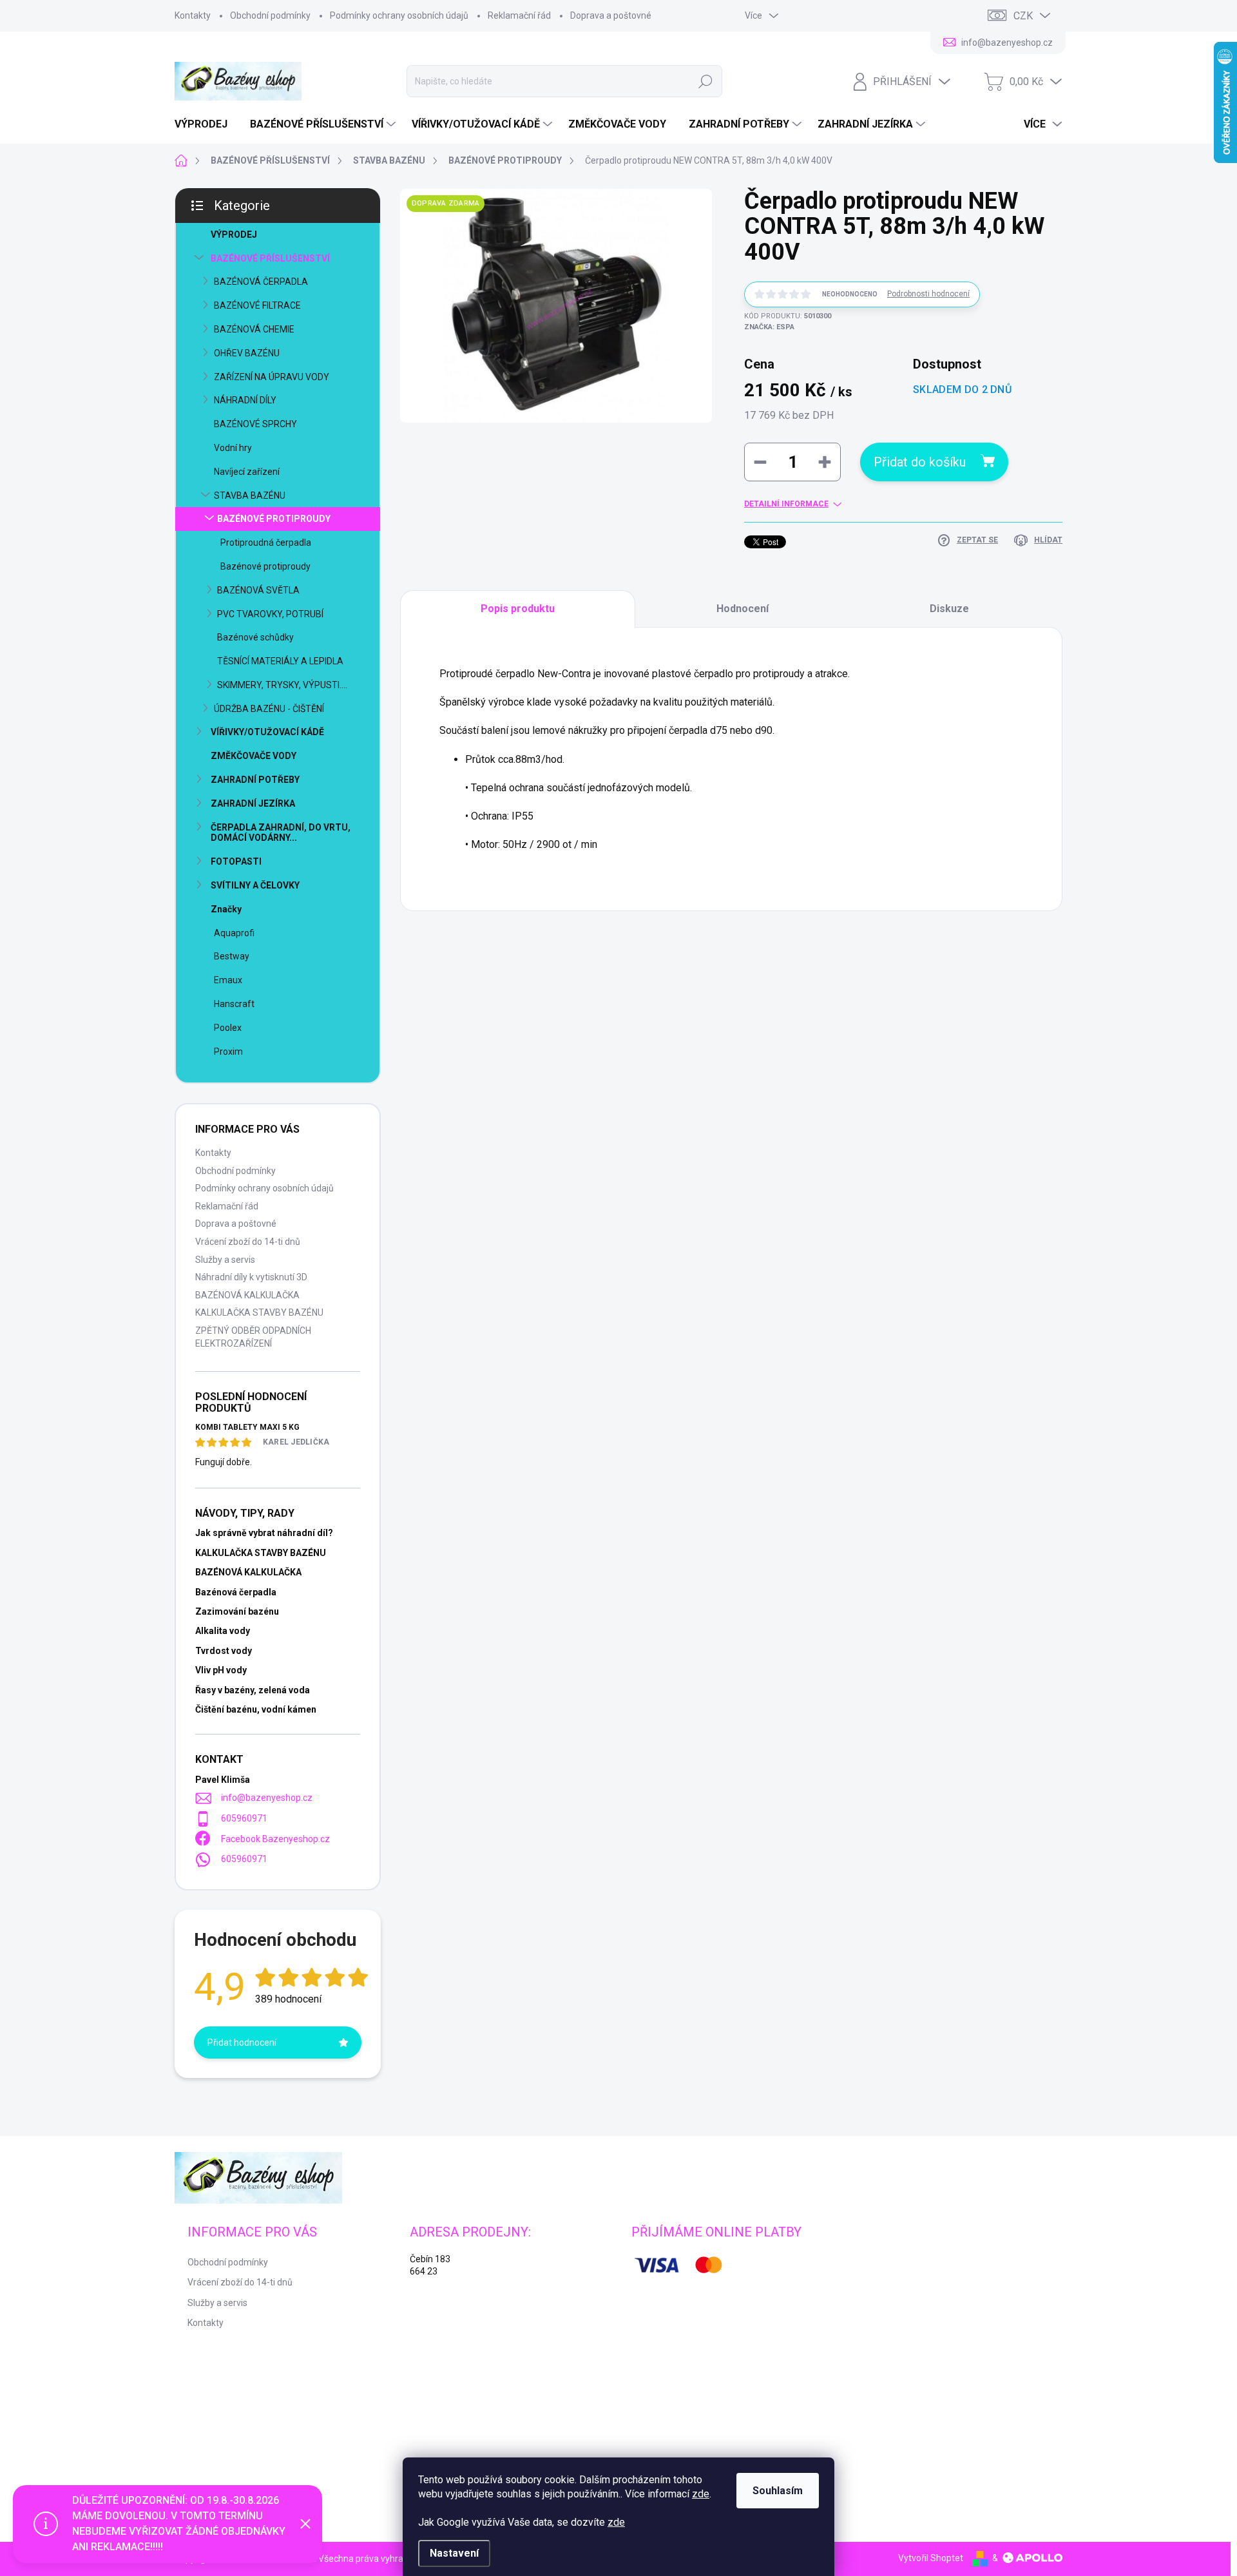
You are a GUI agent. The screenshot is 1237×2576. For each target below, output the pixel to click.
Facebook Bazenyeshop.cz (275, 1839)
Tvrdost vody (224, 1651)
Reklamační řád (519, 15)
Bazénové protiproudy (265, 566)
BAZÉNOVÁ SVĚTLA (258, 590)
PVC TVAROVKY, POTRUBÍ (270, 614)
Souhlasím (778, 2491)
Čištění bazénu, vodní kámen (256, 1709)
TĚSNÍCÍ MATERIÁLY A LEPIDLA (280, 661)
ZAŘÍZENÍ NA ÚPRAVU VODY (272, 377)
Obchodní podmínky (270, 15)
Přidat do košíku (920, 462)
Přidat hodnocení (242, 2043)
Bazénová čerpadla (236, 1592)
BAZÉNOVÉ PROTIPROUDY (274, 519)
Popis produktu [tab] (518, 609)
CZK (1023, 16)
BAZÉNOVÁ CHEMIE (254, 329)
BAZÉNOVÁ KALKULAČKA (247, 1295)
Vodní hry (233, 448)
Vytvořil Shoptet (931, 2558)
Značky (226, 909)
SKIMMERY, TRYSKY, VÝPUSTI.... (282, 685)
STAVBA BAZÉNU (250, 495)
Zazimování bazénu (237, 1611)
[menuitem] (206, 124)
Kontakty (193, 15)
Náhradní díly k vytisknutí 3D (251, 1277)
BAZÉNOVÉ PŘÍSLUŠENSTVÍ (270, 258)
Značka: (769, 327)
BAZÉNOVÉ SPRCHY (255, 424)
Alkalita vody (223, 1631)
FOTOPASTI (236, 861)
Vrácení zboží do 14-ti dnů (248, 1242)
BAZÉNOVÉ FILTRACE (257, 305)
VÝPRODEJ (234, 235)
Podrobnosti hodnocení (928, 294)
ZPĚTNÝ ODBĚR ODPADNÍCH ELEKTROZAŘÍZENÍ (253, 1337)
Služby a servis (225, 1260)
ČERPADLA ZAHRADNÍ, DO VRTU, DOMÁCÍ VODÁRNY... (281, 833)
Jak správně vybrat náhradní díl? (264, 1533)
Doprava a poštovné (611, 15)
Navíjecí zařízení (247, 472)
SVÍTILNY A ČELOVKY (255, 885)
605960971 (244, 1818)
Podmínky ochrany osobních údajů (399, 15)
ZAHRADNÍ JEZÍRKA (253, 803)
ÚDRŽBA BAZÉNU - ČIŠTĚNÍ (269, 709)
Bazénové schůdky (255, 637)
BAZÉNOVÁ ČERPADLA (261, 282)
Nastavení (454, 2553)
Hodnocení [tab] (743, 609)
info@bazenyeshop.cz (267, 1798)
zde (701, 2494)
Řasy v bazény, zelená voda (253, 1690)
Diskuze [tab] (949, 609)
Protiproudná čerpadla (266, 543)
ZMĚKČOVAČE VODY (254, 756)
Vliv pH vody (221, 1670)
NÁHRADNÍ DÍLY (245, 400)
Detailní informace (786, 504)
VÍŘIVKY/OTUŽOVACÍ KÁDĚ (267, 732)
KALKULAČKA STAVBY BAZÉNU (259, 1312)
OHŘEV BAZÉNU (247, 353)
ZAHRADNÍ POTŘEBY (255, 780)
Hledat (706, 81)
